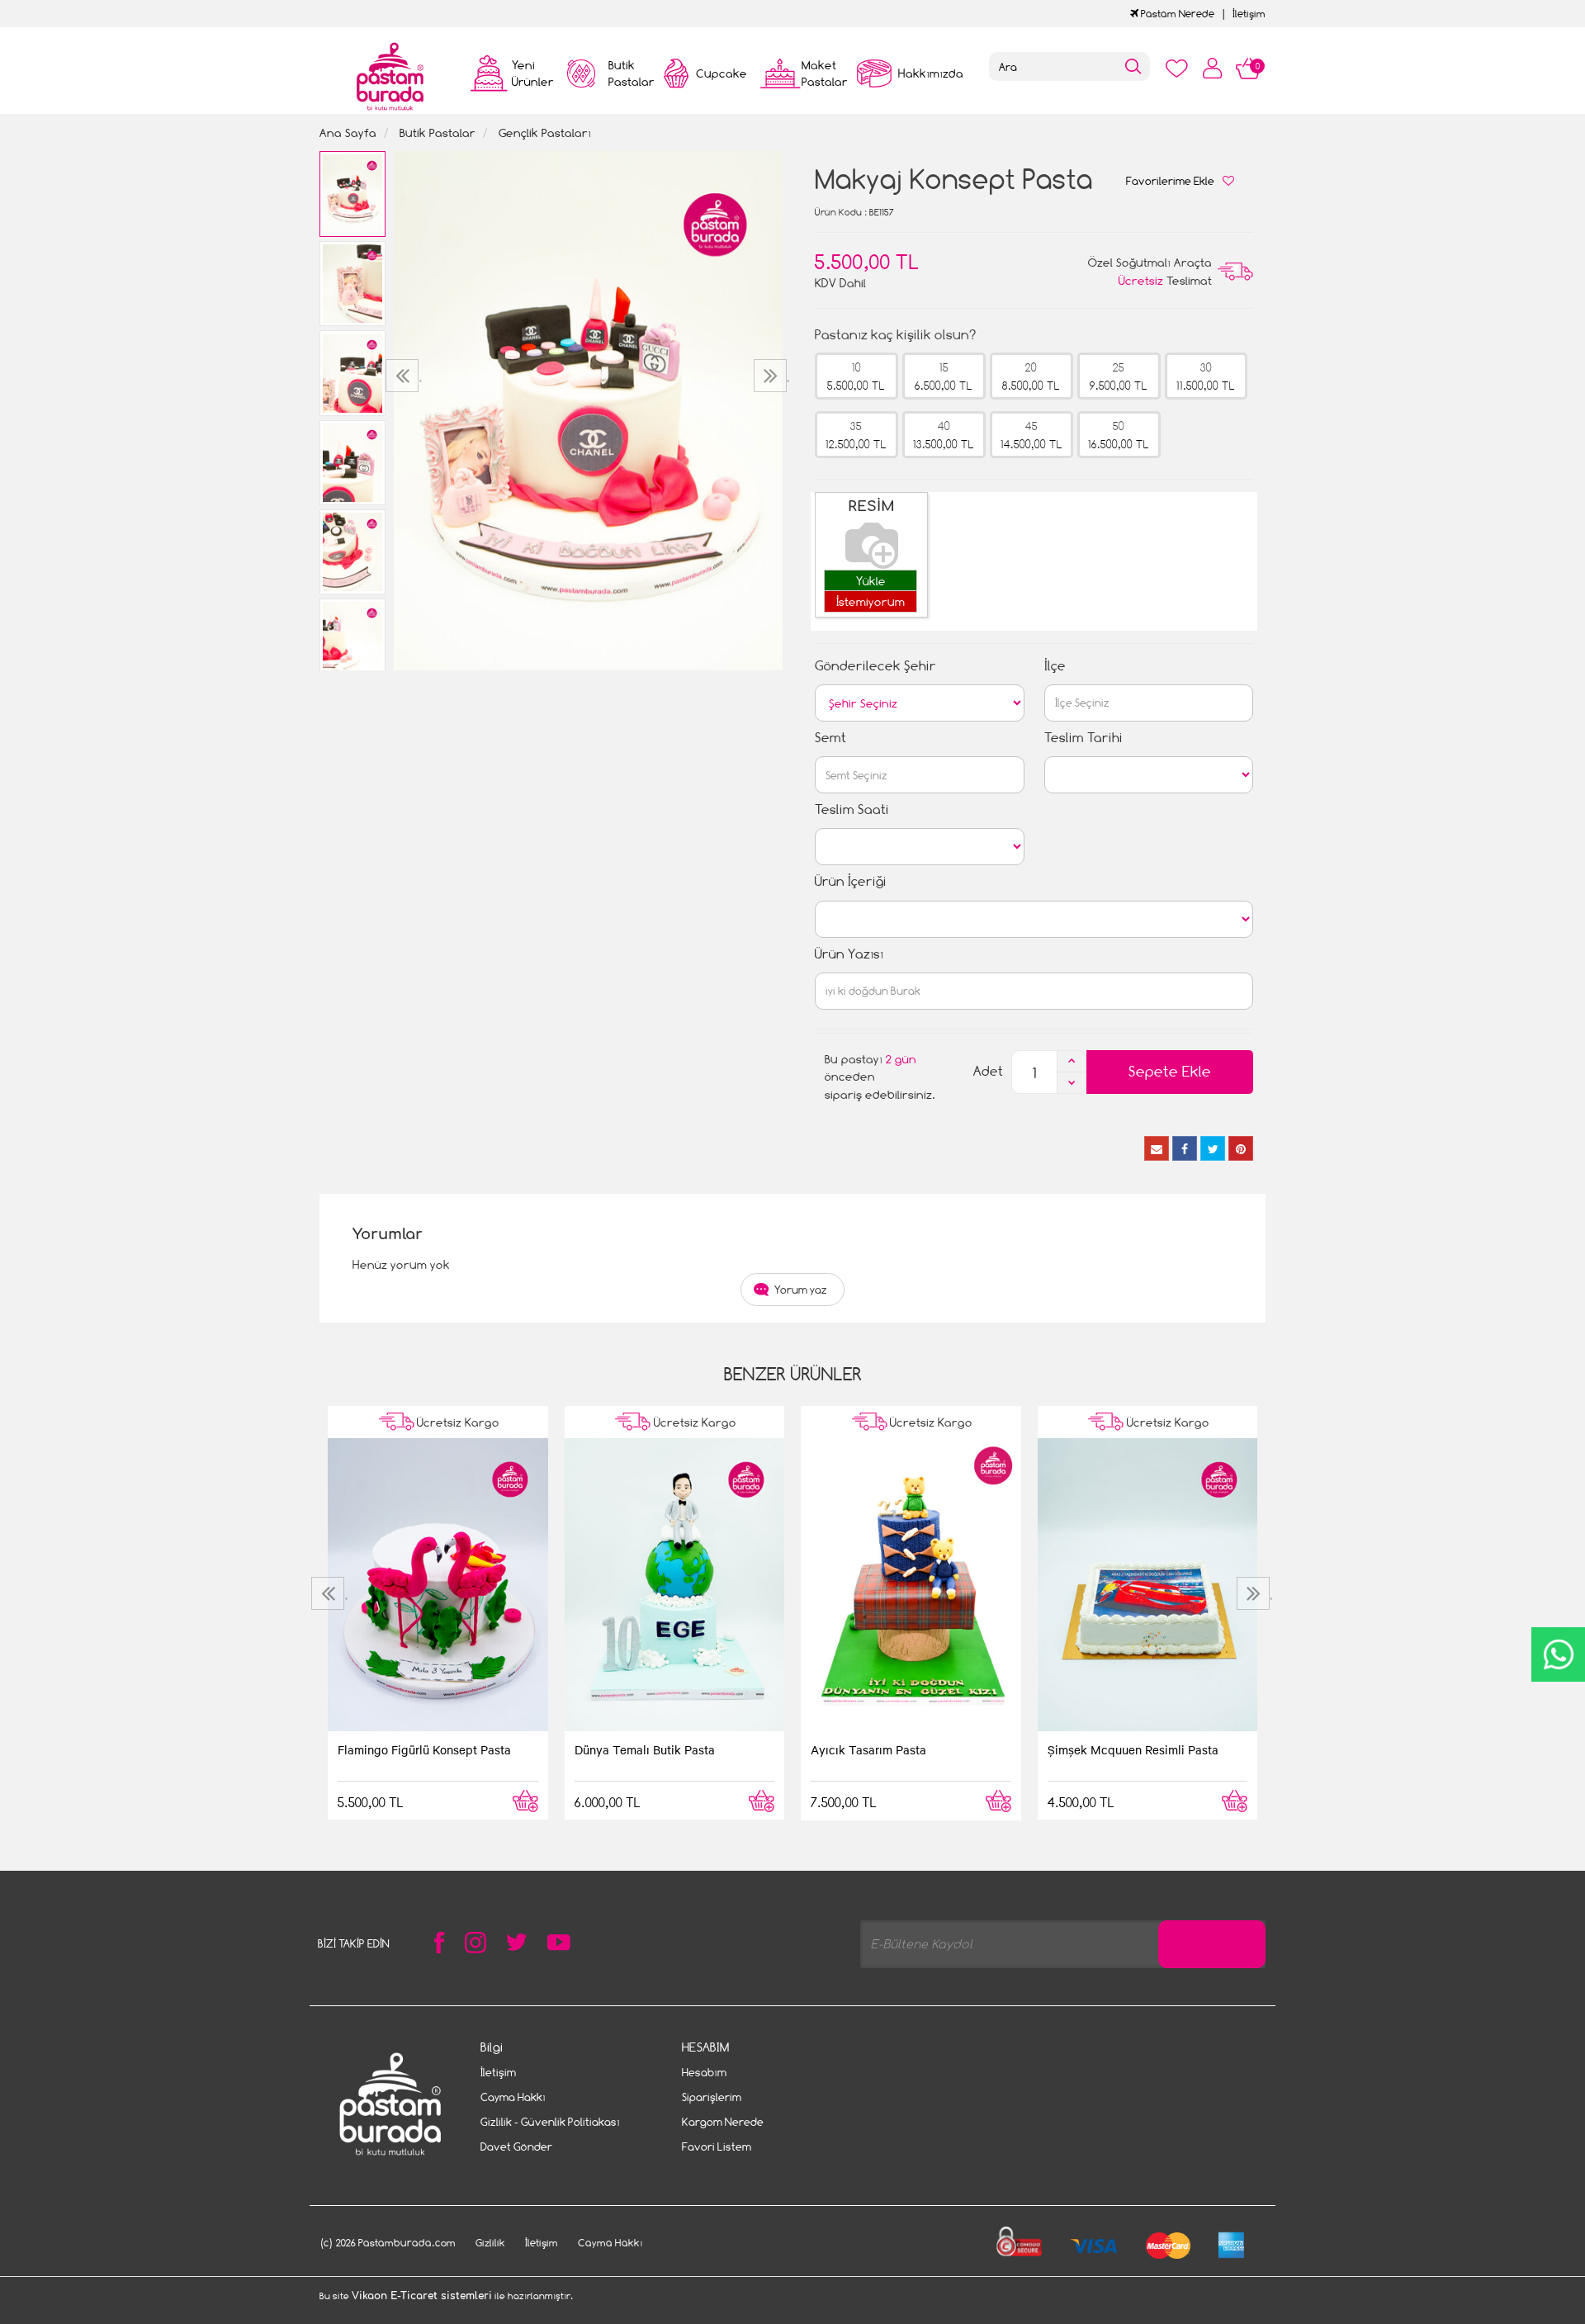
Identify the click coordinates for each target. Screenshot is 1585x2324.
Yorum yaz (801, 1290)
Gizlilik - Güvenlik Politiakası (550, 2122)
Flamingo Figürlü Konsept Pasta (424, 1749)
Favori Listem (717, 2147)
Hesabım (704, 2072)
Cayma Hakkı (513, 2097)
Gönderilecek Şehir (875, 666)
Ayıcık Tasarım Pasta (868, 1749)
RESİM (871, 506)
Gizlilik (490, 2243)
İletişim (1249, 14)
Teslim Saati (852, 809)
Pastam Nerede (1176, 14)
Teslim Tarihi (1083, 738)
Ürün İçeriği (851, 881)
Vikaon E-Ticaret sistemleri (422, 2296)
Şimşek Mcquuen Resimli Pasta (1133, 1749)
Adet (988, 1071)
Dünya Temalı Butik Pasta (645, 1749)
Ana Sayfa (348, 133)
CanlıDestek (1558, 1654)
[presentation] (404, 376)
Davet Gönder (516, 2147)
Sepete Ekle (1170, 1071)
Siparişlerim (712, 2097)
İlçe (1055, 666)
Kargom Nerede (723, 2122)
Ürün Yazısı (849, 954)
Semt (830, 738)
